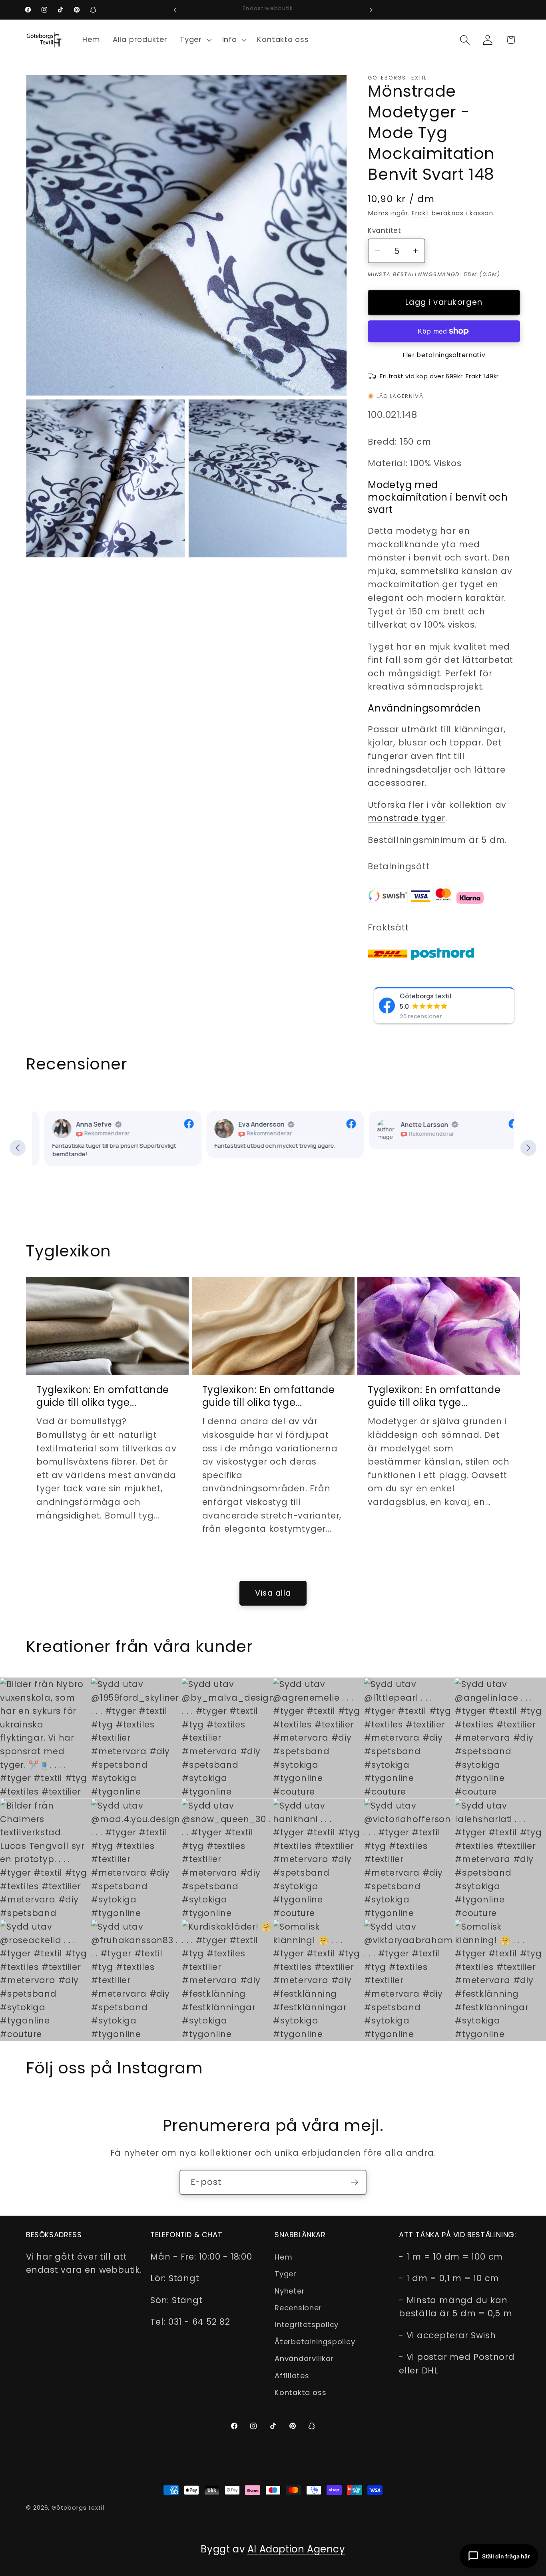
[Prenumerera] (354, 2182)
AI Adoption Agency (296, 2549)
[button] (195, 40)
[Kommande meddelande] (371, 10)
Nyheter (290, 2291)
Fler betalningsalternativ (444, 355)
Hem (283, 2257)
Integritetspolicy (307, 2325)
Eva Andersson (249, 1125)
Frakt (420, 213)
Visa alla (273, 1593)
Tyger (286, 2274)
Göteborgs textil (425, 996)
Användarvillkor (304, 2358)
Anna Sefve (82, 1125)
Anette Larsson (412, 1125)
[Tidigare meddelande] (175, 10)
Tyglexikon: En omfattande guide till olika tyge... (103, 1396)
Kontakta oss (300, 2392)
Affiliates (292, 2375)
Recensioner (298, 2307)
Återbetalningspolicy (315, 2341)
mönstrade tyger (407, 818)
